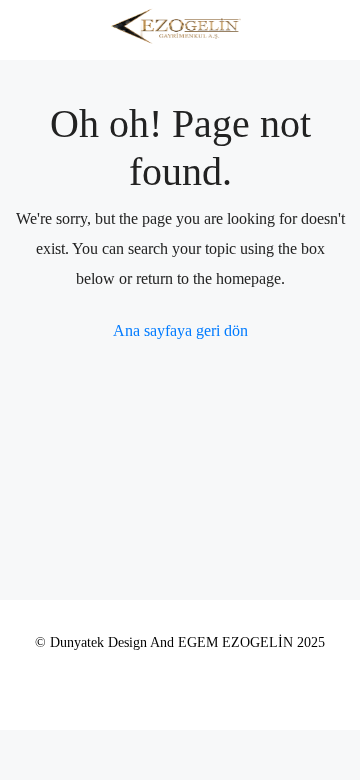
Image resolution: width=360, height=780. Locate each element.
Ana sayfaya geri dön (180, 330)
